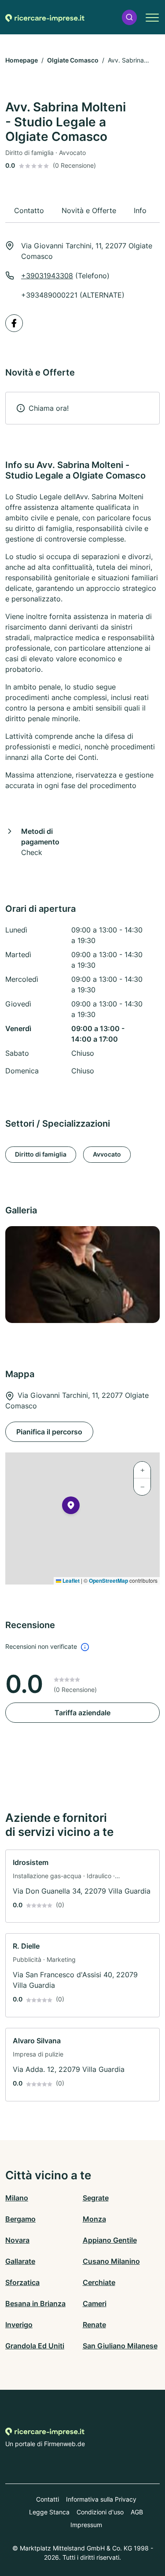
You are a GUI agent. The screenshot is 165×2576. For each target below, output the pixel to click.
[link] (82, 1886)
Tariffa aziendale (82, 1713)
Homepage (22, 60)
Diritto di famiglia (41, 1154)
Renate (94, 2325)
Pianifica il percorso (49, 1432)
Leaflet (70, 1581)
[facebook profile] (14, 323)
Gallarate (20, 2261)
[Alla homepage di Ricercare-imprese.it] (45, 17)
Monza (94, 2219)
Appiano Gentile (110, 2240)
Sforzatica (22, 2282)
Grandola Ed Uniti (35, 2346)
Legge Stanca (49, 2512)
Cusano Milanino (111, 2261)
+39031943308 (47, 276)
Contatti (48, 2499)
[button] (129, 17)
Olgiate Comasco (73, 60)
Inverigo (19, 2325)
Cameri (95, 2303)
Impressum (86, 2525)
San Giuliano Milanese (120, 2346)
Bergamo (20, 2219)
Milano (17, 2198)
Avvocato (107, 1154)
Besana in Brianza (35, 2303)
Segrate (96, 2198)
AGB (137, 2512)
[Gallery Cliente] (82, 1275)
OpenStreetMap (108, 1581)
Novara (17, 2240)
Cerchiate (99, 2282)
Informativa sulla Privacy (101, 2499)
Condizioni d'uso (100, 2512)
